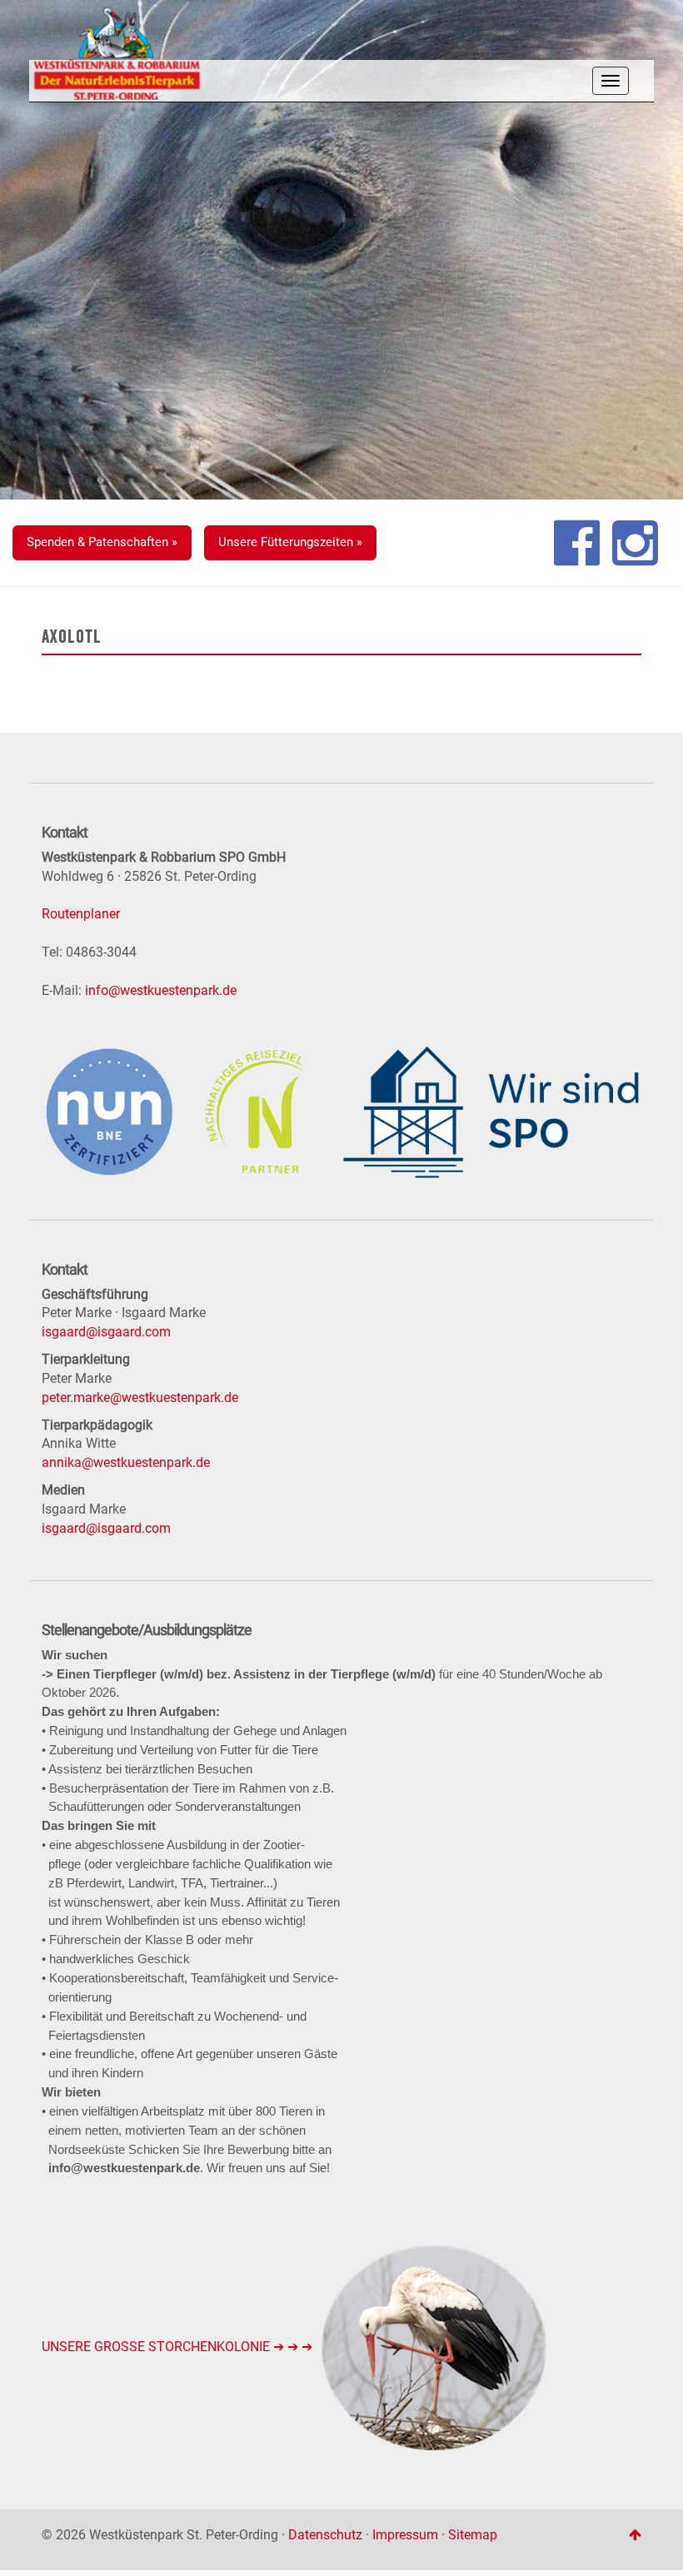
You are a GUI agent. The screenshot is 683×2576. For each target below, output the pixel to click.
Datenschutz (325, 2535)
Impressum (405, 2535)
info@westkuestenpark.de (161, 990)
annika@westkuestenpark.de (126, 1462)
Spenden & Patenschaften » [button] (102, 542)
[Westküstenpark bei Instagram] (635, 543)
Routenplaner (81, 914)
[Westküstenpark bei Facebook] (577, 543)
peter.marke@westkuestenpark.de (140, 1397)
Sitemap (473, 2535)
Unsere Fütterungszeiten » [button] (290, 542)
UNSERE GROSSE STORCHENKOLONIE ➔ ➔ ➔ (179, 2347)
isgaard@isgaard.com (106, 1332)
